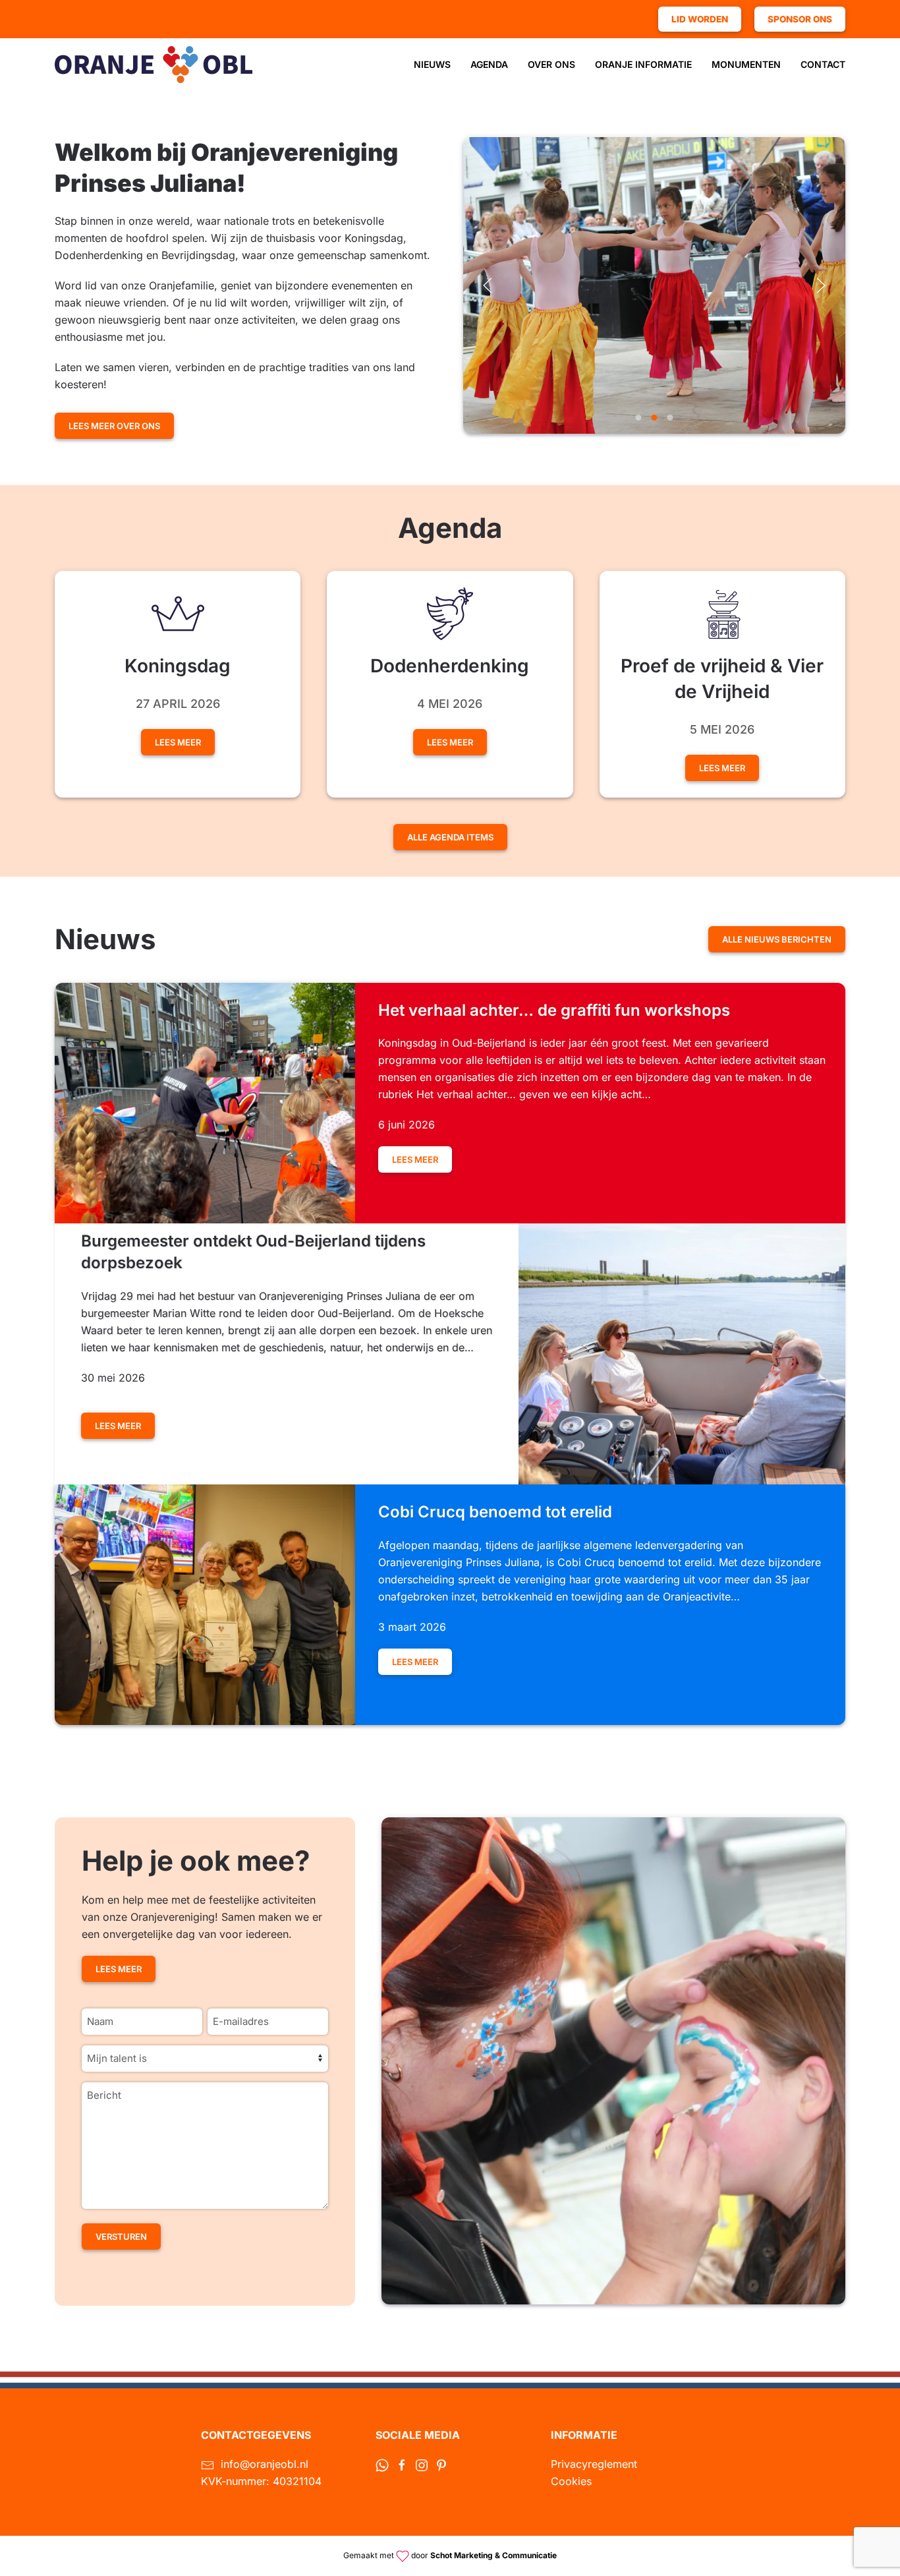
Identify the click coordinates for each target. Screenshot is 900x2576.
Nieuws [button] (432, 64)
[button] (488, 285)
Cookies (571, 2481)
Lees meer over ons (114, 426)
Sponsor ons (800, 19)
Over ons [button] (551, 64)
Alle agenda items (450, 837)
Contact (823, 64)
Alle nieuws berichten (777, 939)
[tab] (639, 418)
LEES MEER (722, 768)
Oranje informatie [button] (643, 64)
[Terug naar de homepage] (154, 65)
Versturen (121, 2237)
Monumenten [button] (746, 64)
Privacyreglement (594, 2464)
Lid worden (700, 19)
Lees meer (178, 742)
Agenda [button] (489, 64)
